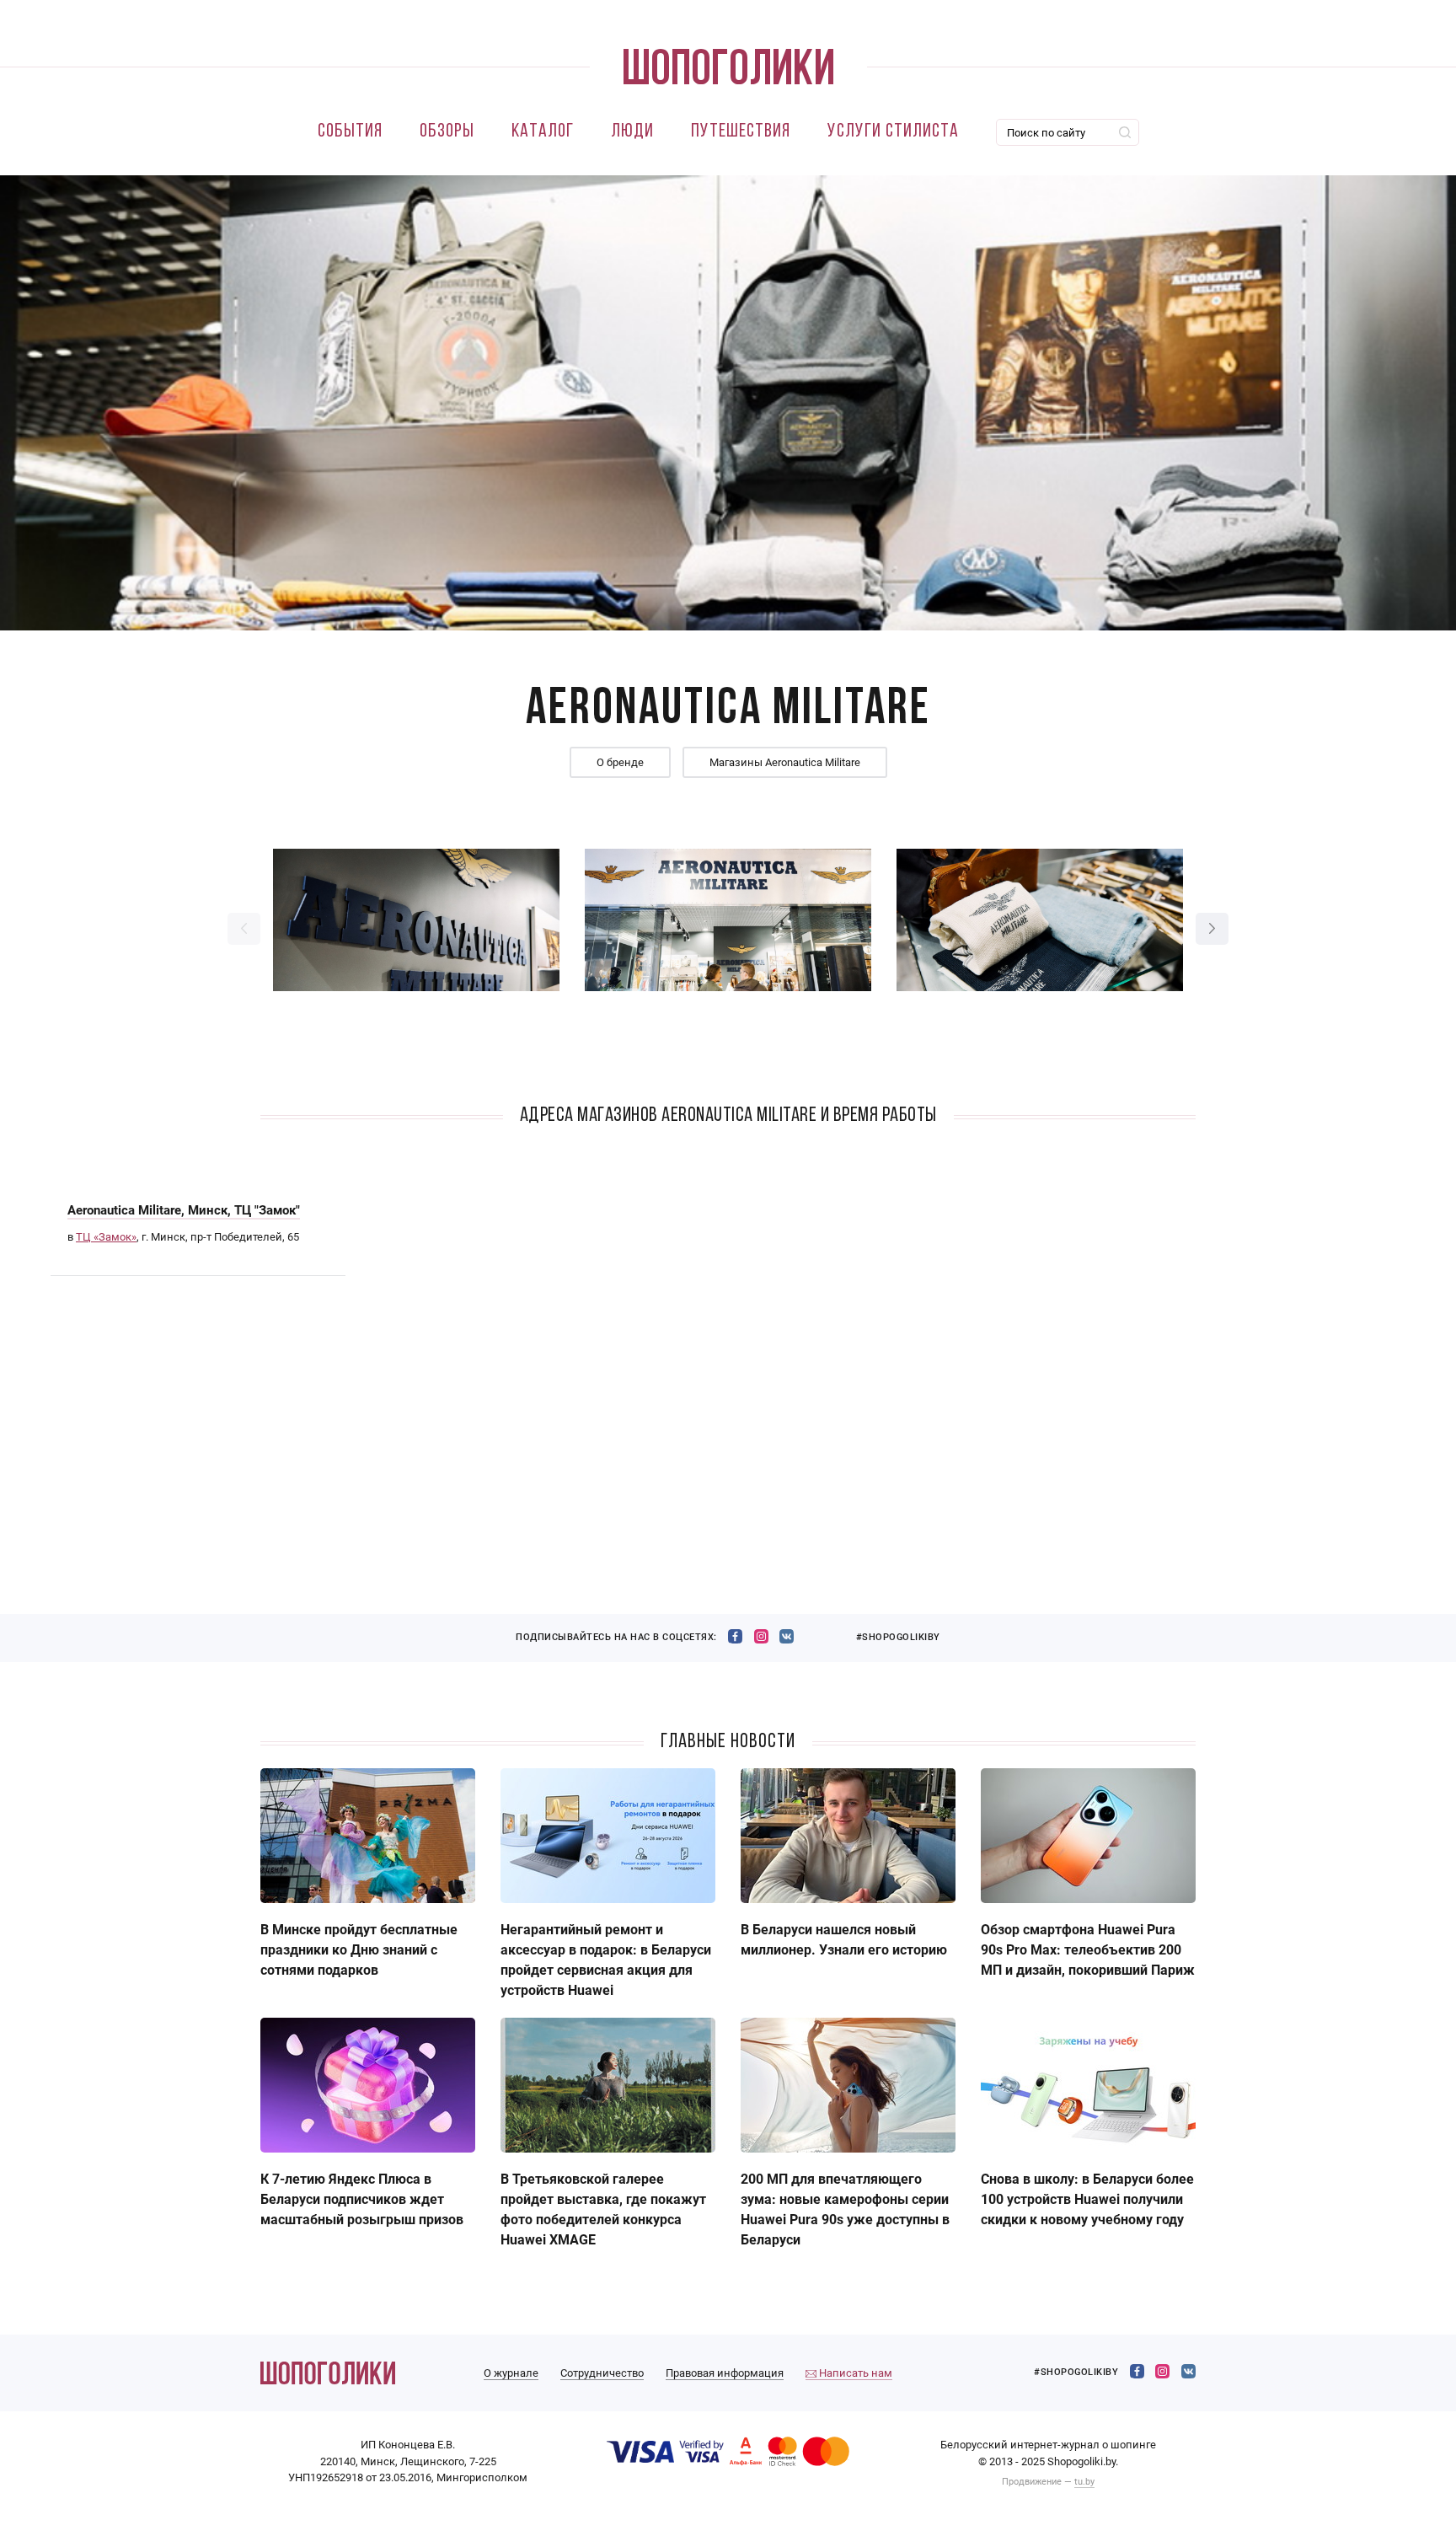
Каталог (543, 132)
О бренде (620, 762)
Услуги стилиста (893, 132)
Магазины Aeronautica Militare (785, 762)
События (350, 132)
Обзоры (447, 132)
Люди (632, 132)
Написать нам (854, 2373)
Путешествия (741, 132)
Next (1212, 929)
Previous (244, 929)
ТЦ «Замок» (106, 1237)
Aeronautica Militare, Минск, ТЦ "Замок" (184, 1210)
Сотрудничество (602, 2373)
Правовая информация (725, 2373)
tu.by (1084, 2482)
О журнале (511, 2373)
